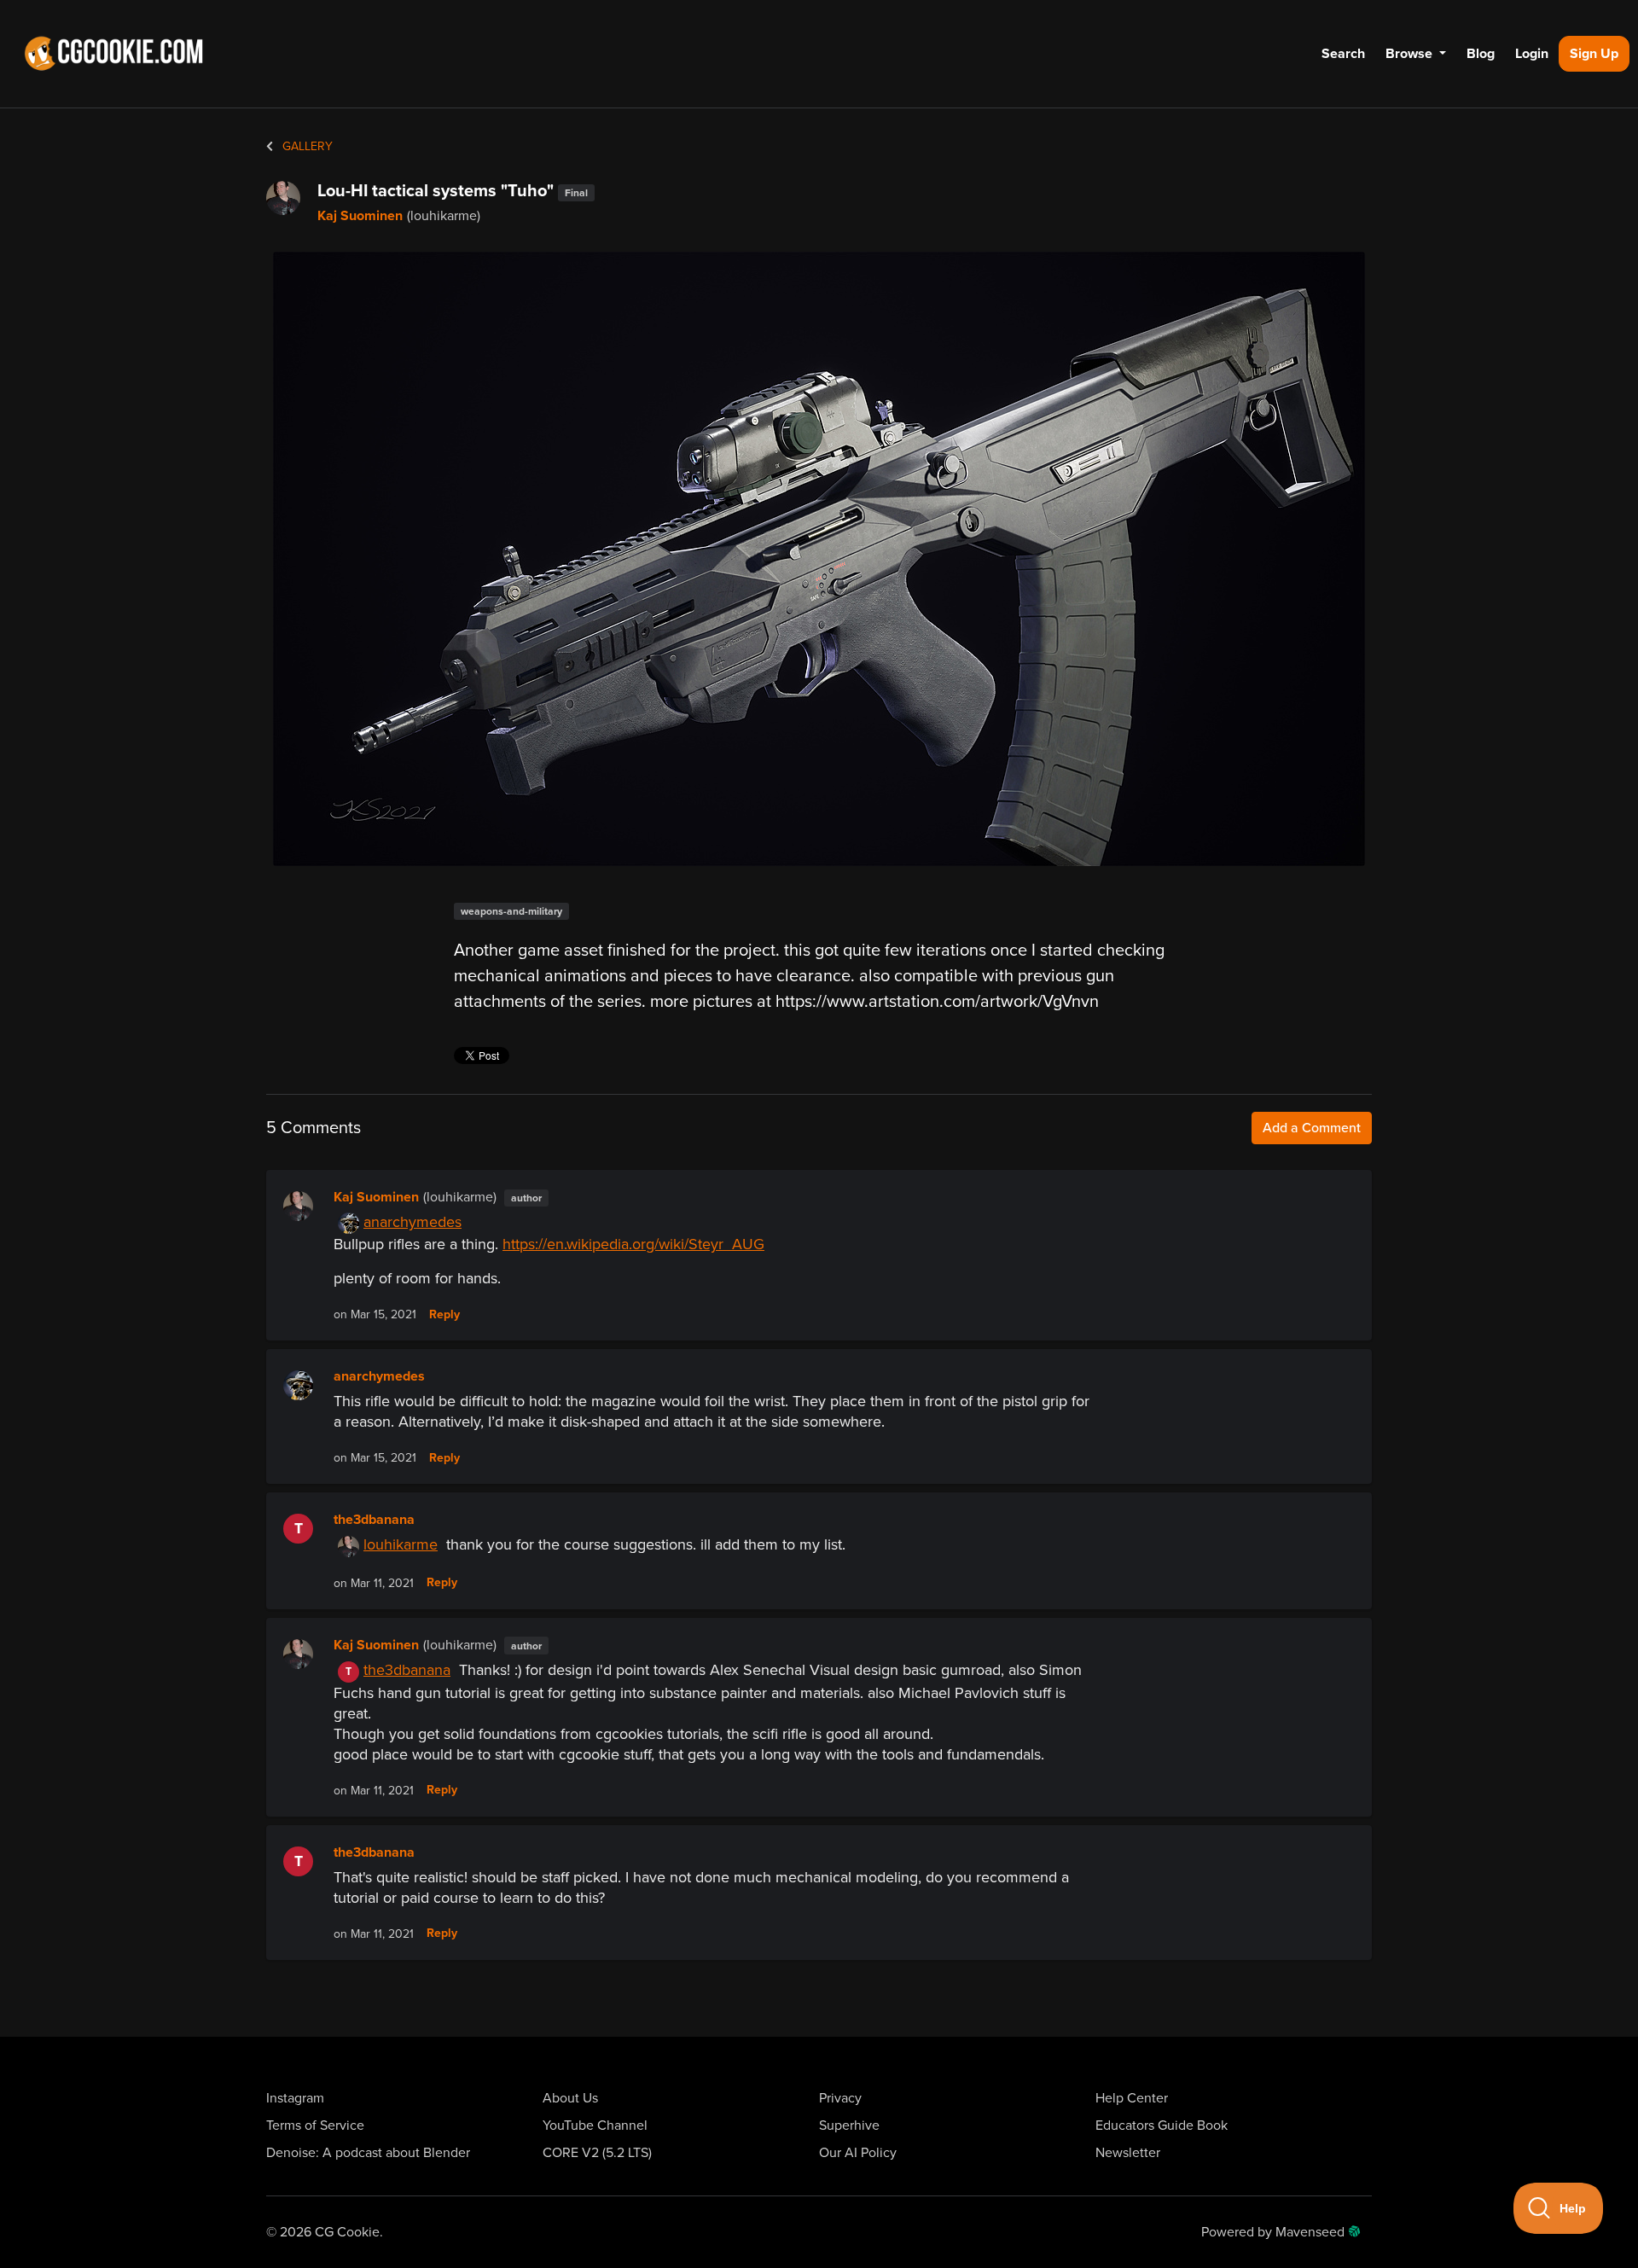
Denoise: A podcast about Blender (368, 2153)
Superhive (849, 2126)
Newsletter (1128, 2153)
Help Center (1132, 2098)
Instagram (295, 2098)
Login (1532, 54)
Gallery (306, 146)
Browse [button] (1411, 54)
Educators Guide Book (1162, 2126)
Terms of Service (315, 2126)
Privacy (840, 2098)
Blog (1481, 54)
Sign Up (1594, 54)
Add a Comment (1312, 1128)
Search (1343, 54)
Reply (444, 1315)
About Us (570, 2098)
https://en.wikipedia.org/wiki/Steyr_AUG (633, 1244)
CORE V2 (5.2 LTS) (597, 2153)
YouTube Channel (595, 2126)
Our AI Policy (858, 2153)
